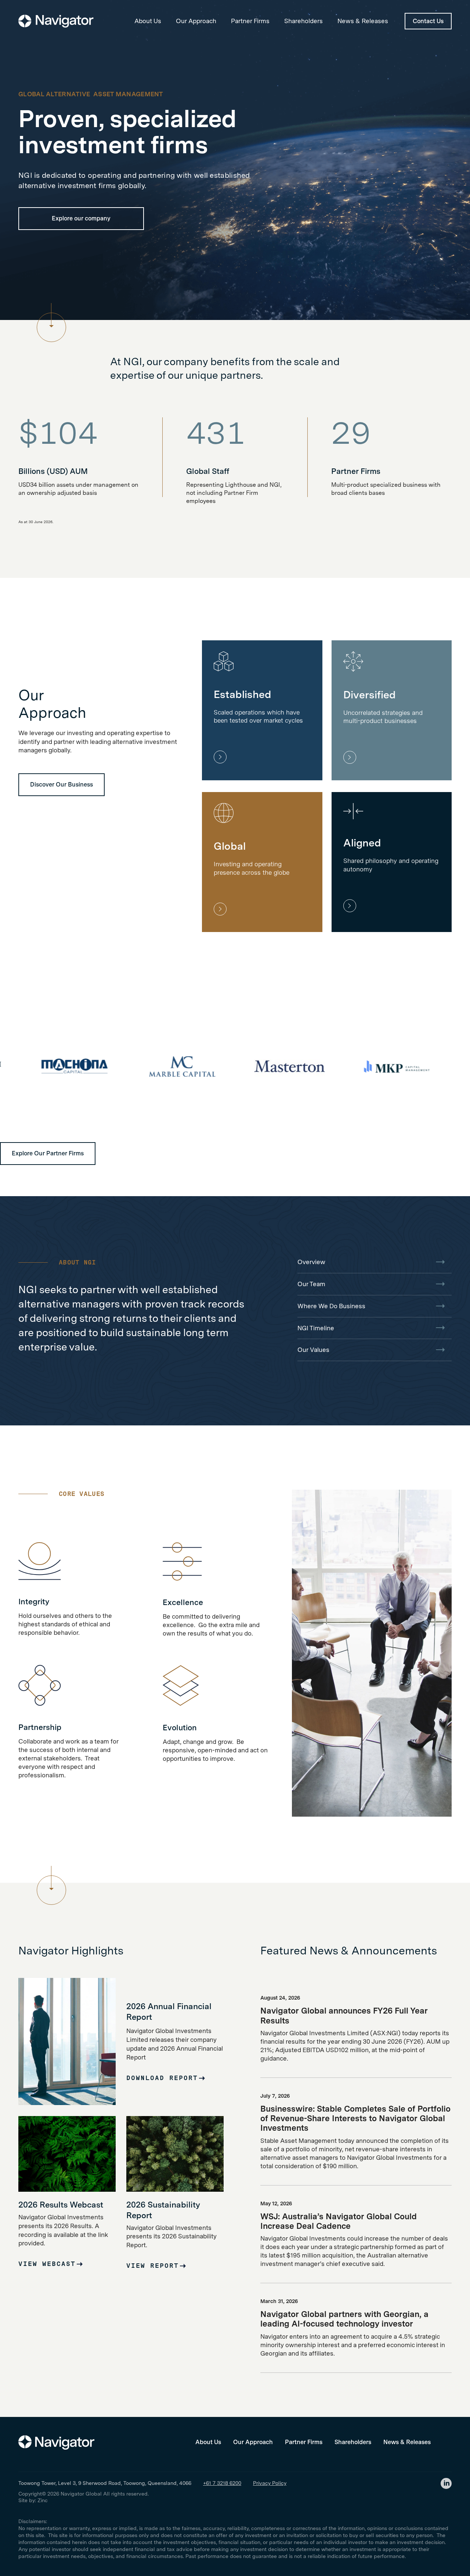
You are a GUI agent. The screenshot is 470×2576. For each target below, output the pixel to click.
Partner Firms (250, 21)
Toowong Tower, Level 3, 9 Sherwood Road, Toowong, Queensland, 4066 (105, 2483)
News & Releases (363, 21)
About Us (148, 21)
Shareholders (303, 21)
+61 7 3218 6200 (222, 2483)
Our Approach (196, 21)
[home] (56, 21)
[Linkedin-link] (446, 2483)
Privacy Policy (270, 2483)
